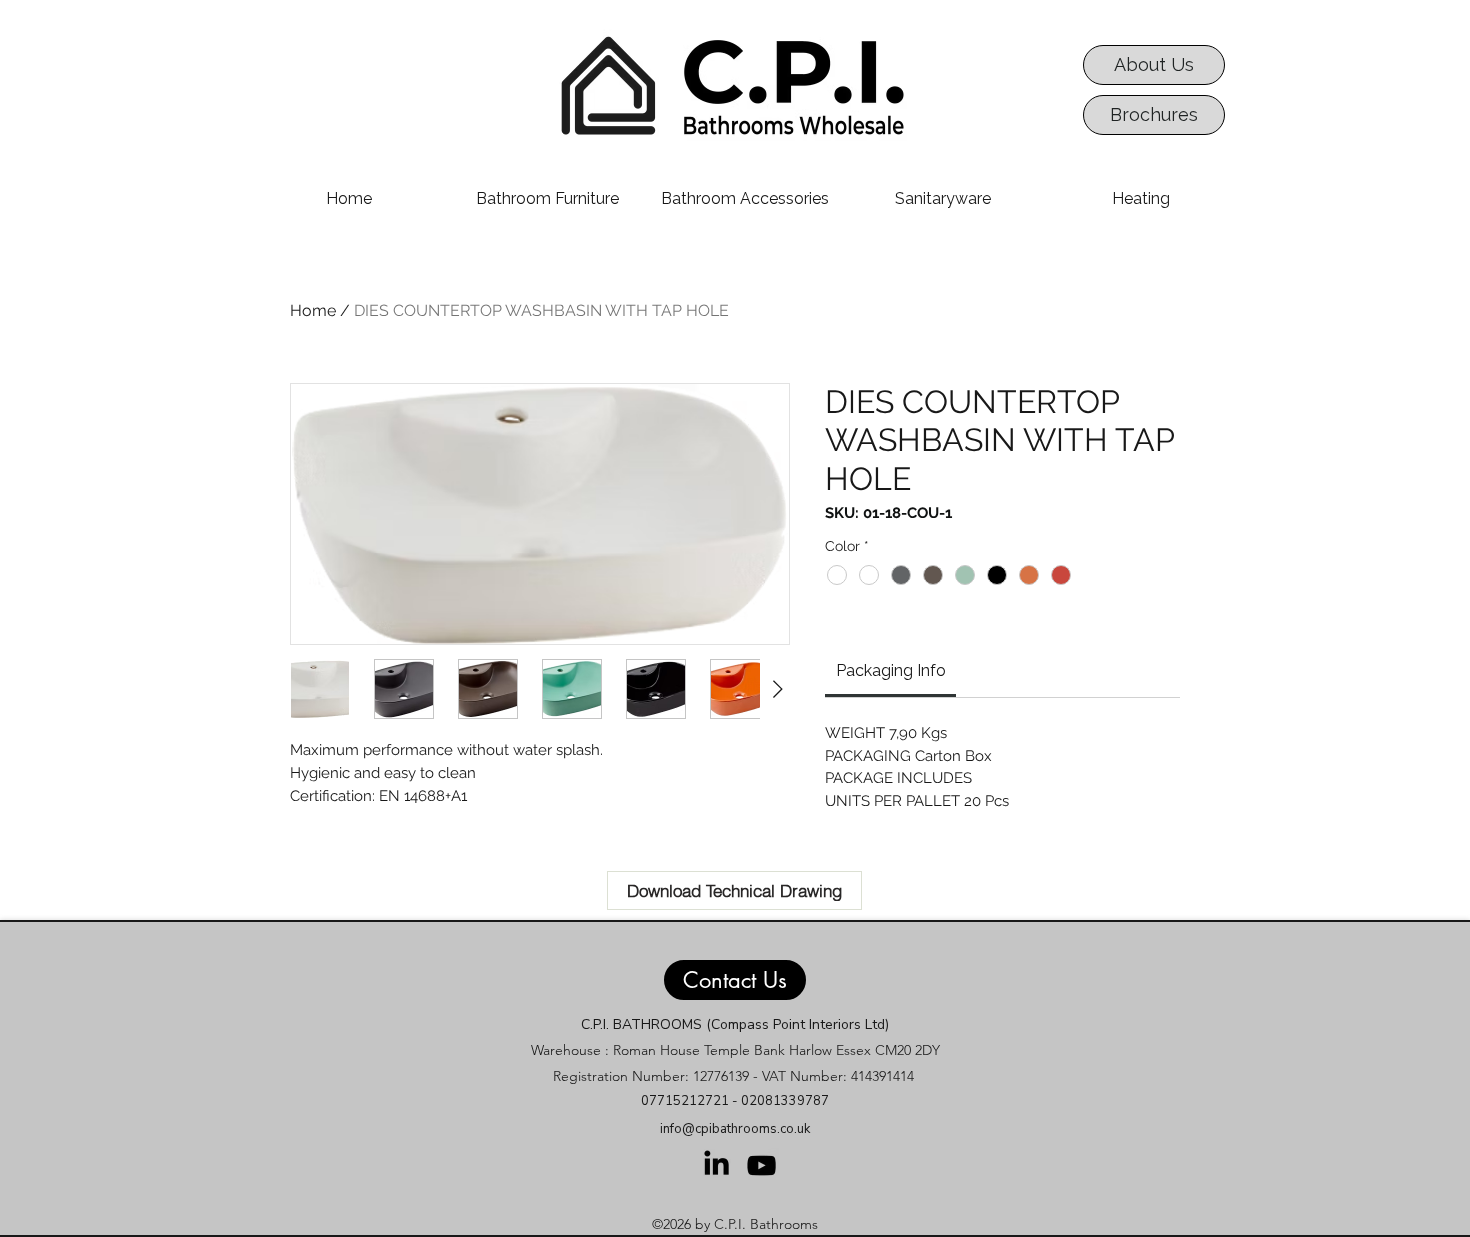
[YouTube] (761, 1165)
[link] (891, 670)
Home (313, 310)
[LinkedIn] (716, 1162)
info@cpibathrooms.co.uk (735, 1129)
